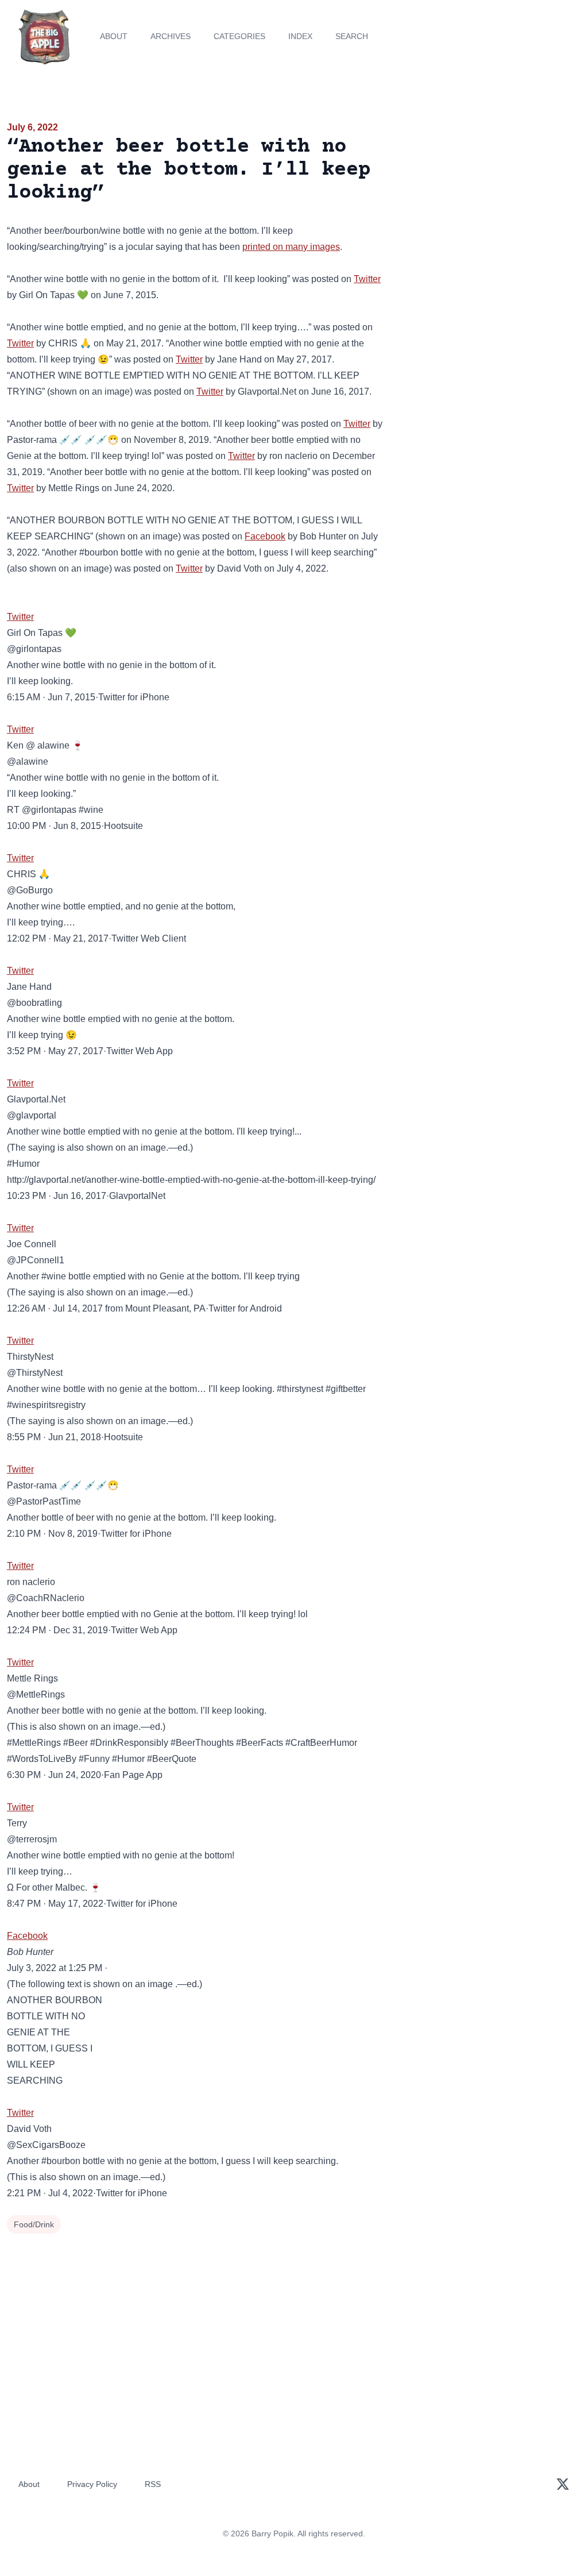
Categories (239, 36)
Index (300, 36)
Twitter (367, 279)
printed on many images (291, 247)
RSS (153, 2484)
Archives (171, 36)
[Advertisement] (490, 200)
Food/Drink (34, 2224)
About (114, 36)
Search (352, 36)
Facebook (265, 536)
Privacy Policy (92, 2484)
